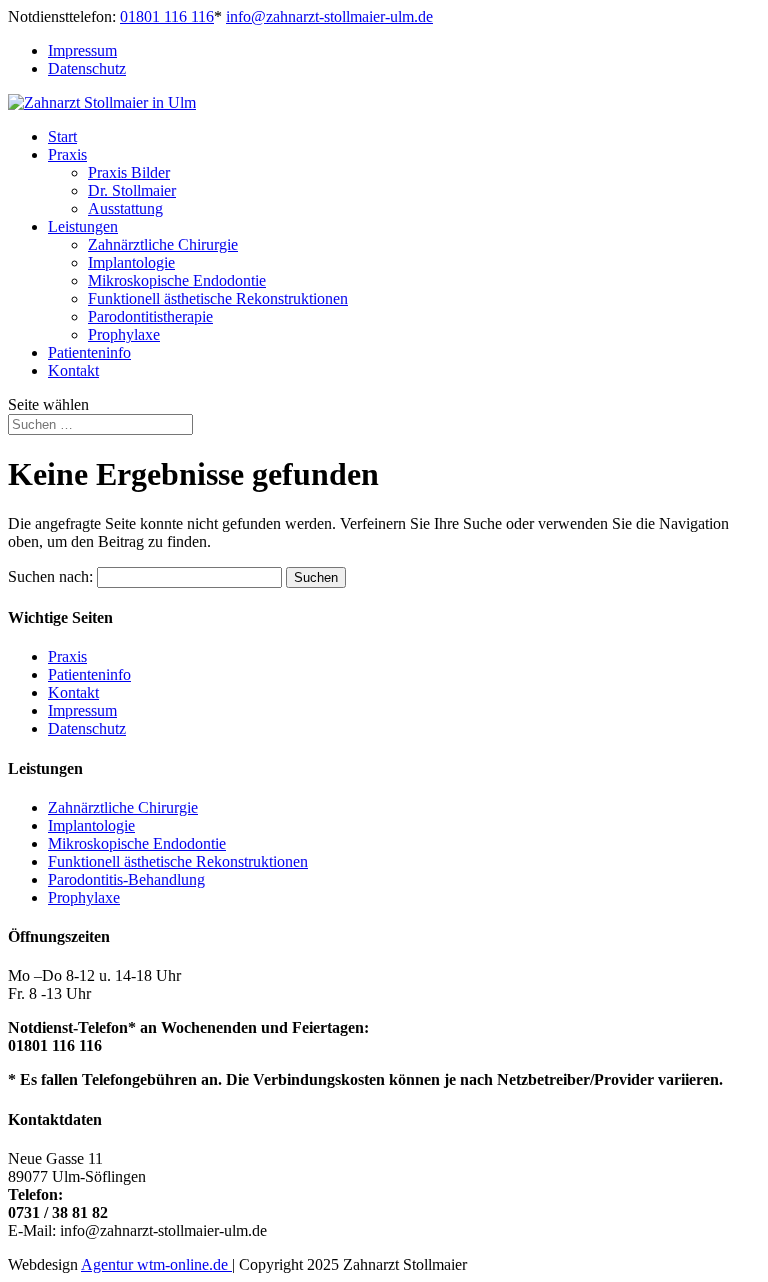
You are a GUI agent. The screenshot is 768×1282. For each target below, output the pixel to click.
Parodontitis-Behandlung (126, 879)
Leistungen (83, 226)
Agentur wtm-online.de (156, 1264)
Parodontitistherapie (150, 316)
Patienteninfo (89, 352)
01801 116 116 (167, 16)
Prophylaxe (124, 334)
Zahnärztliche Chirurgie (163, 244)
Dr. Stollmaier (132, 190)
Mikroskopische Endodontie (177, 280)
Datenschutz (87, 68)
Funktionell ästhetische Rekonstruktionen (218, 298)
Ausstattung (125, 208)
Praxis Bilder (129, 172)
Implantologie (131, 262)
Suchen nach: (50, 576)
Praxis (67, 154)
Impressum (82, 50)
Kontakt (73, 370)
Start (62, 136)
